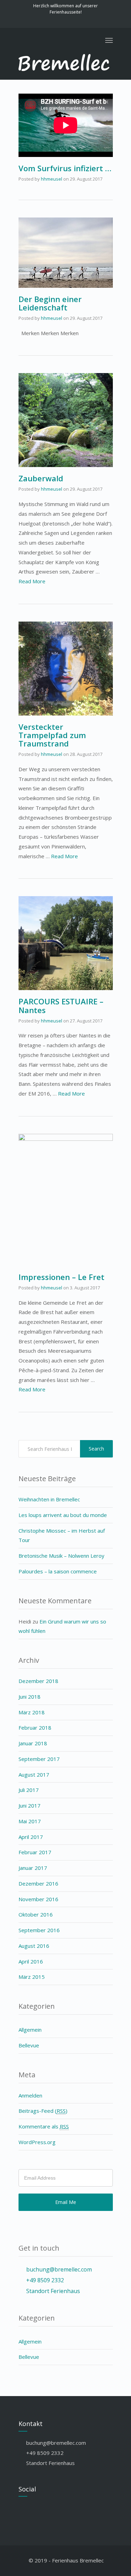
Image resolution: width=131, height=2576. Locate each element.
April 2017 (31, 1837)
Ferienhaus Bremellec (78, 2560)
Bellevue (29, 2045)
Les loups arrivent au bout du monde (63, 1515)
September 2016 (39, 1930)
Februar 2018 (35, 1728)
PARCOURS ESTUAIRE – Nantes (61, 1005)
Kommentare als (44, 2126)
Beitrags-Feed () (43, 2111)
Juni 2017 (30, 1805)
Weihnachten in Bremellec (49, 1499)
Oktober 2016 (36, 1914)
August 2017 (34, 1775)
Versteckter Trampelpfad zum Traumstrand (52, 735)
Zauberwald (41, 478)
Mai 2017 (30, 1821)
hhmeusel (52, 179)
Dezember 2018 (38, 1681)
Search (96, 1449)
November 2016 (38, 1899)
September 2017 (39, 1759)
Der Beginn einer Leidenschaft (50, 303)
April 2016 (31, 1961)
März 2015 (32, 1977)
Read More (32, 581)
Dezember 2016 (38, 1883)
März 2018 (32, 1712)
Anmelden (30, 2095)
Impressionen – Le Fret (61, 1277)
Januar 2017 (33, 1868)
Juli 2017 (29, 1790)
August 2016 (34, 1946)
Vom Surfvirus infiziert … (65, 168)
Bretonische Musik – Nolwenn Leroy (61, 1556)
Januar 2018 (33, 1743)
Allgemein (30, 2030)
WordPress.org (37, 2142)
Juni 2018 (30, 1697)
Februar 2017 (35, 1852)
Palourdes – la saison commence (58, 1571)
